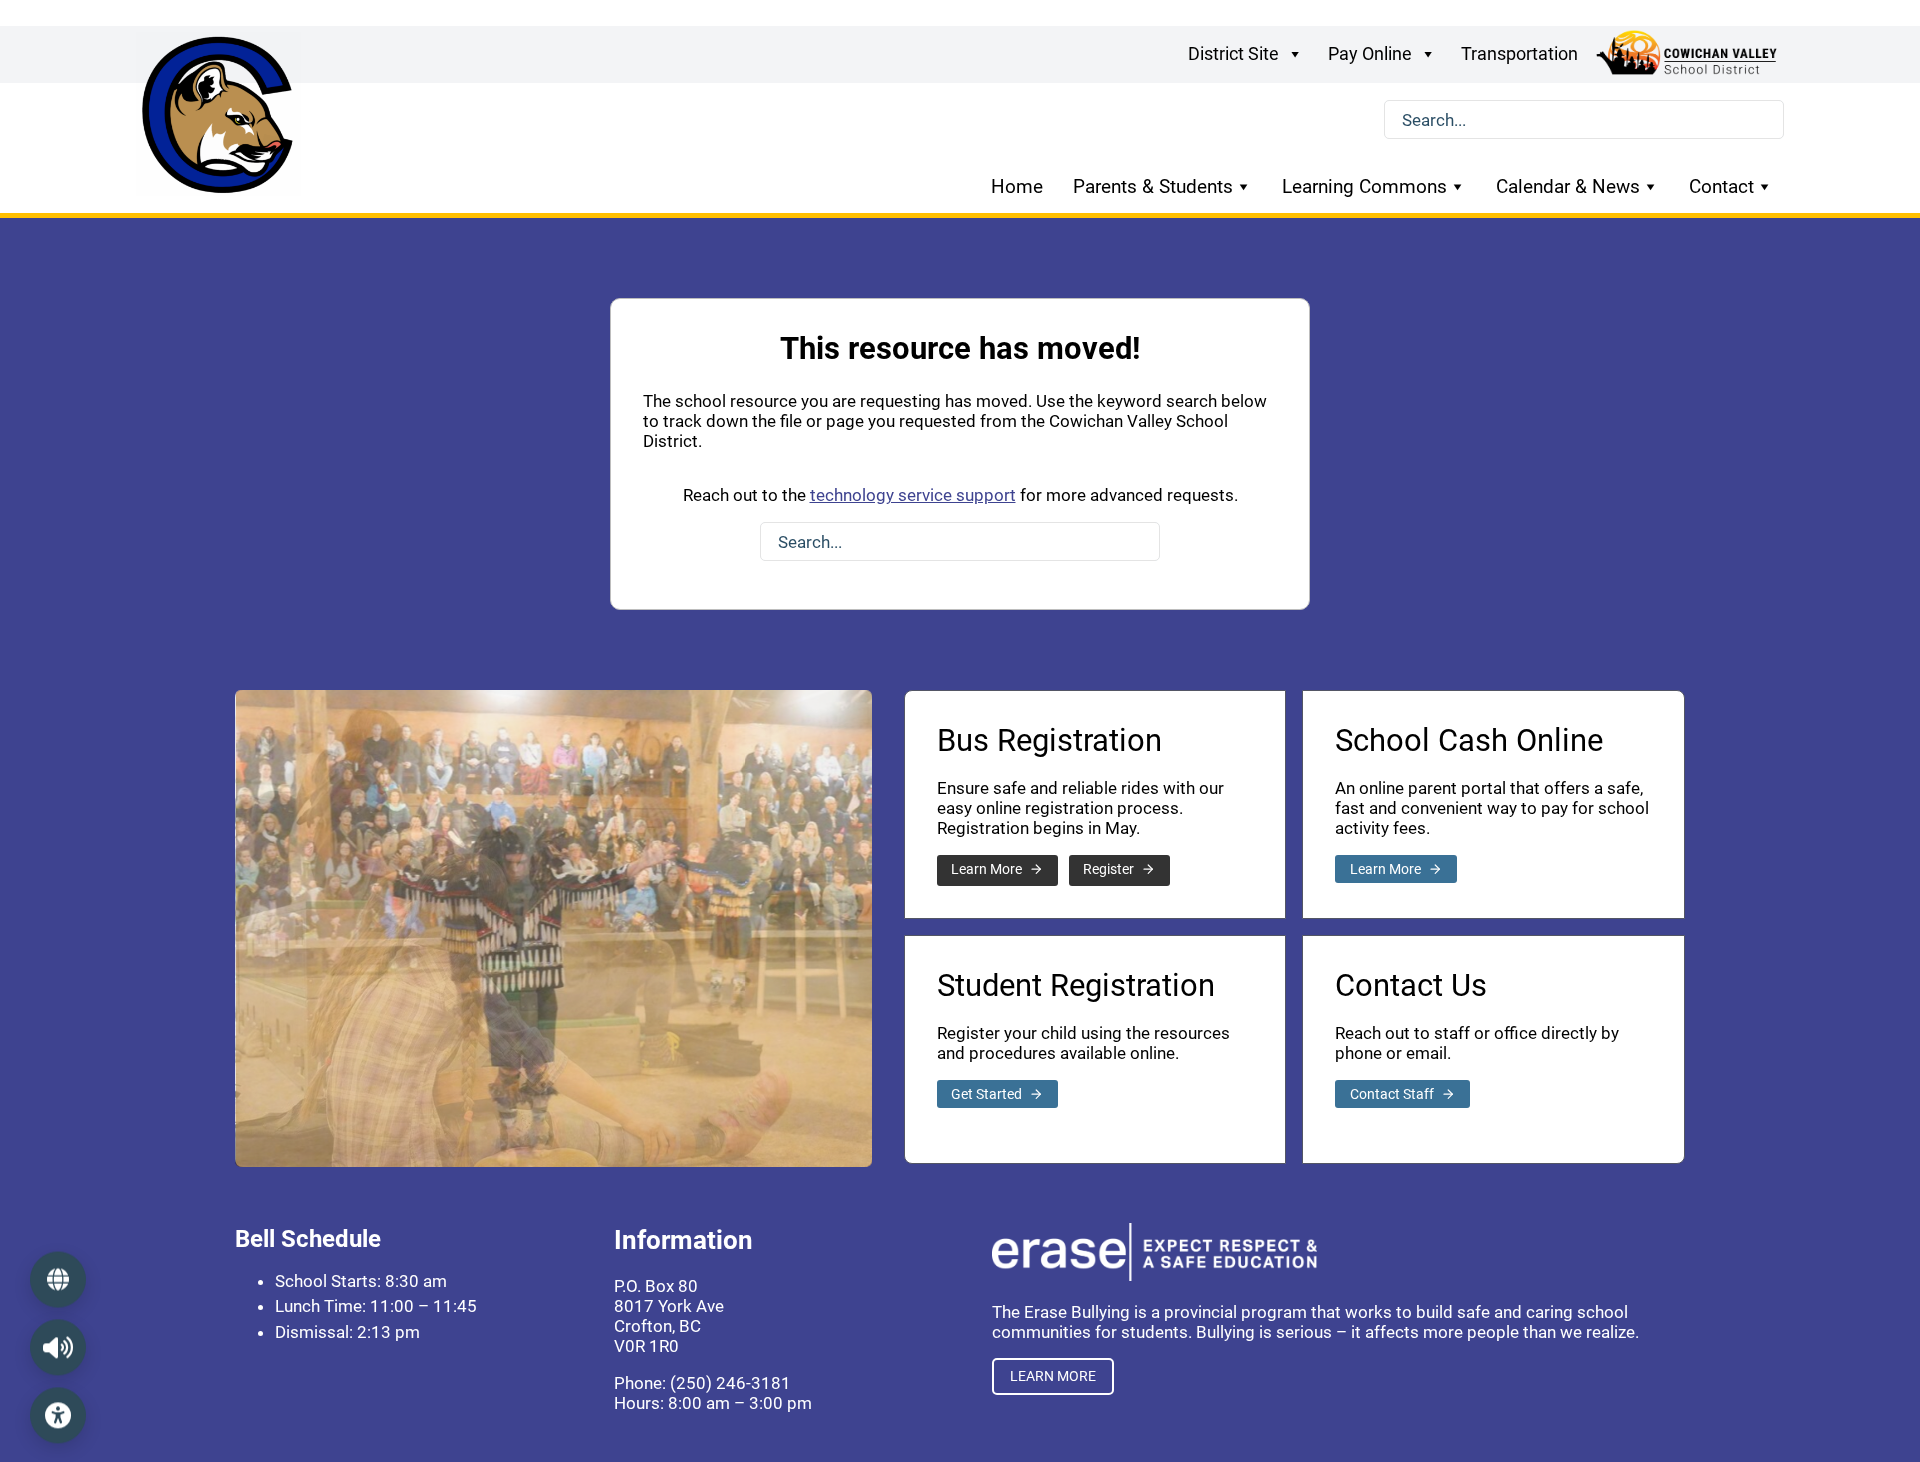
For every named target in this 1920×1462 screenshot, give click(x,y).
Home (1017, 186)
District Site (1233, 53)
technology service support (913, 495)
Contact (1721, 186)
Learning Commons (1364, 186)
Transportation (1519, 53)
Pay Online (1370, 53)
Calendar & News (1568, 186)
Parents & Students (1153, 186)
